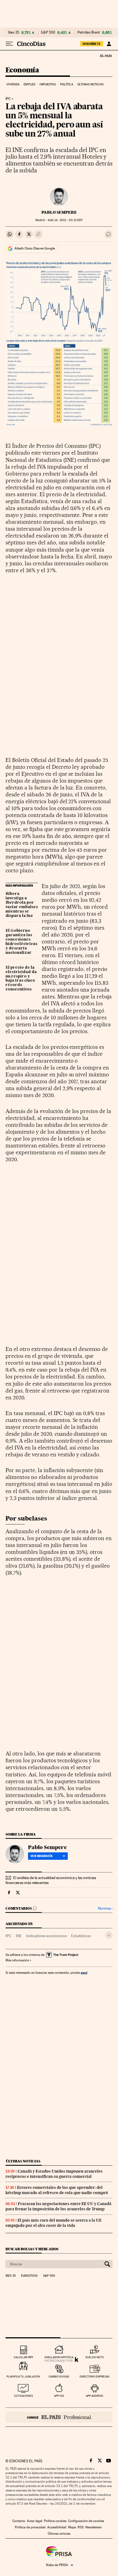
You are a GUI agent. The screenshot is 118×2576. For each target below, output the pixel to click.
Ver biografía (42, 1856)
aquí (84, 1973)
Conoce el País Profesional (59, 2417)
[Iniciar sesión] (109, 44)
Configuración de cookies (86, 2521)
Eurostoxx (29, 2276)
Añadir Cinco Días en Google (35, 248)
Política (67, 84)
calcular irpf (23, 2357)
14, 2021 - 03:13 (65, 220)
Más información (17, 1960)
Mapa (72, 2527)
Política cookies (55, 2521)
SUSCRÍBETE (92, 44)
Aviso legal (35, 2521)
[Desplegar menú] (9, 44)
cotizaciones (23, 2396)
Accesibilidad (57, 2527)
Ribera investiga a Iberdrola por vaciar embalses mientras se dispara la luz (22, 905)
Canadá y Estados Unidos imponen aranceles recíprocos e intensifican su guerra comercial (54, 2174)
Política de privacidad (30, 2527)
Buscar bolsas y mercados (32, 2249)
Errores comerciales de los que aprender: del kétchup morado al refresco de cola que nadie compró (57, 2190)
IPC (8, 99)
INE (19, 1936)
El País (106, 56)
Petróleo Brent (89, 32)
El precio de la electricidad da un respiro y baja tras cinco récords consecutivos (21, 979)
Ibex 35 (14, 32)
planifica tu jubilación (23, 2377)
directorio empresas (95, 2377)
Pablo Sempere (59, 212)
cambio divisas (59, 2377)
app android (95, 2396)
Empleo (29, 84)
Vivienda (13, 84)
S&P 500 (48, 32)
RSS (81, 2527)
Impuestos (48, 84)
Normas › (105, 1908)
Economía (22, 70)
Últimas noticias (90, 84)
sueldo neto (95, 2357)
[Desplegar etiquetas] (109, 1935)
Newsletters (93, 2527)
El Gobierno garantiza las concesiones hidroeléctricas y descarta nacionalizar (21, 942)
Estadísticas (81, 1936)
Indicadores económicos (46, 1936)
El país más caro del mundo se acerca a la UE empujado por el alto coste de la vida (54, 2223)
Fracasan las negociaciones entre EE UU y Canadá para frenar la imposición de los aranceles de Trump (58, 2206)
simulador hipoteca (59, 2357)
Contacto (19, 2521)
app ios (59, 2396)
